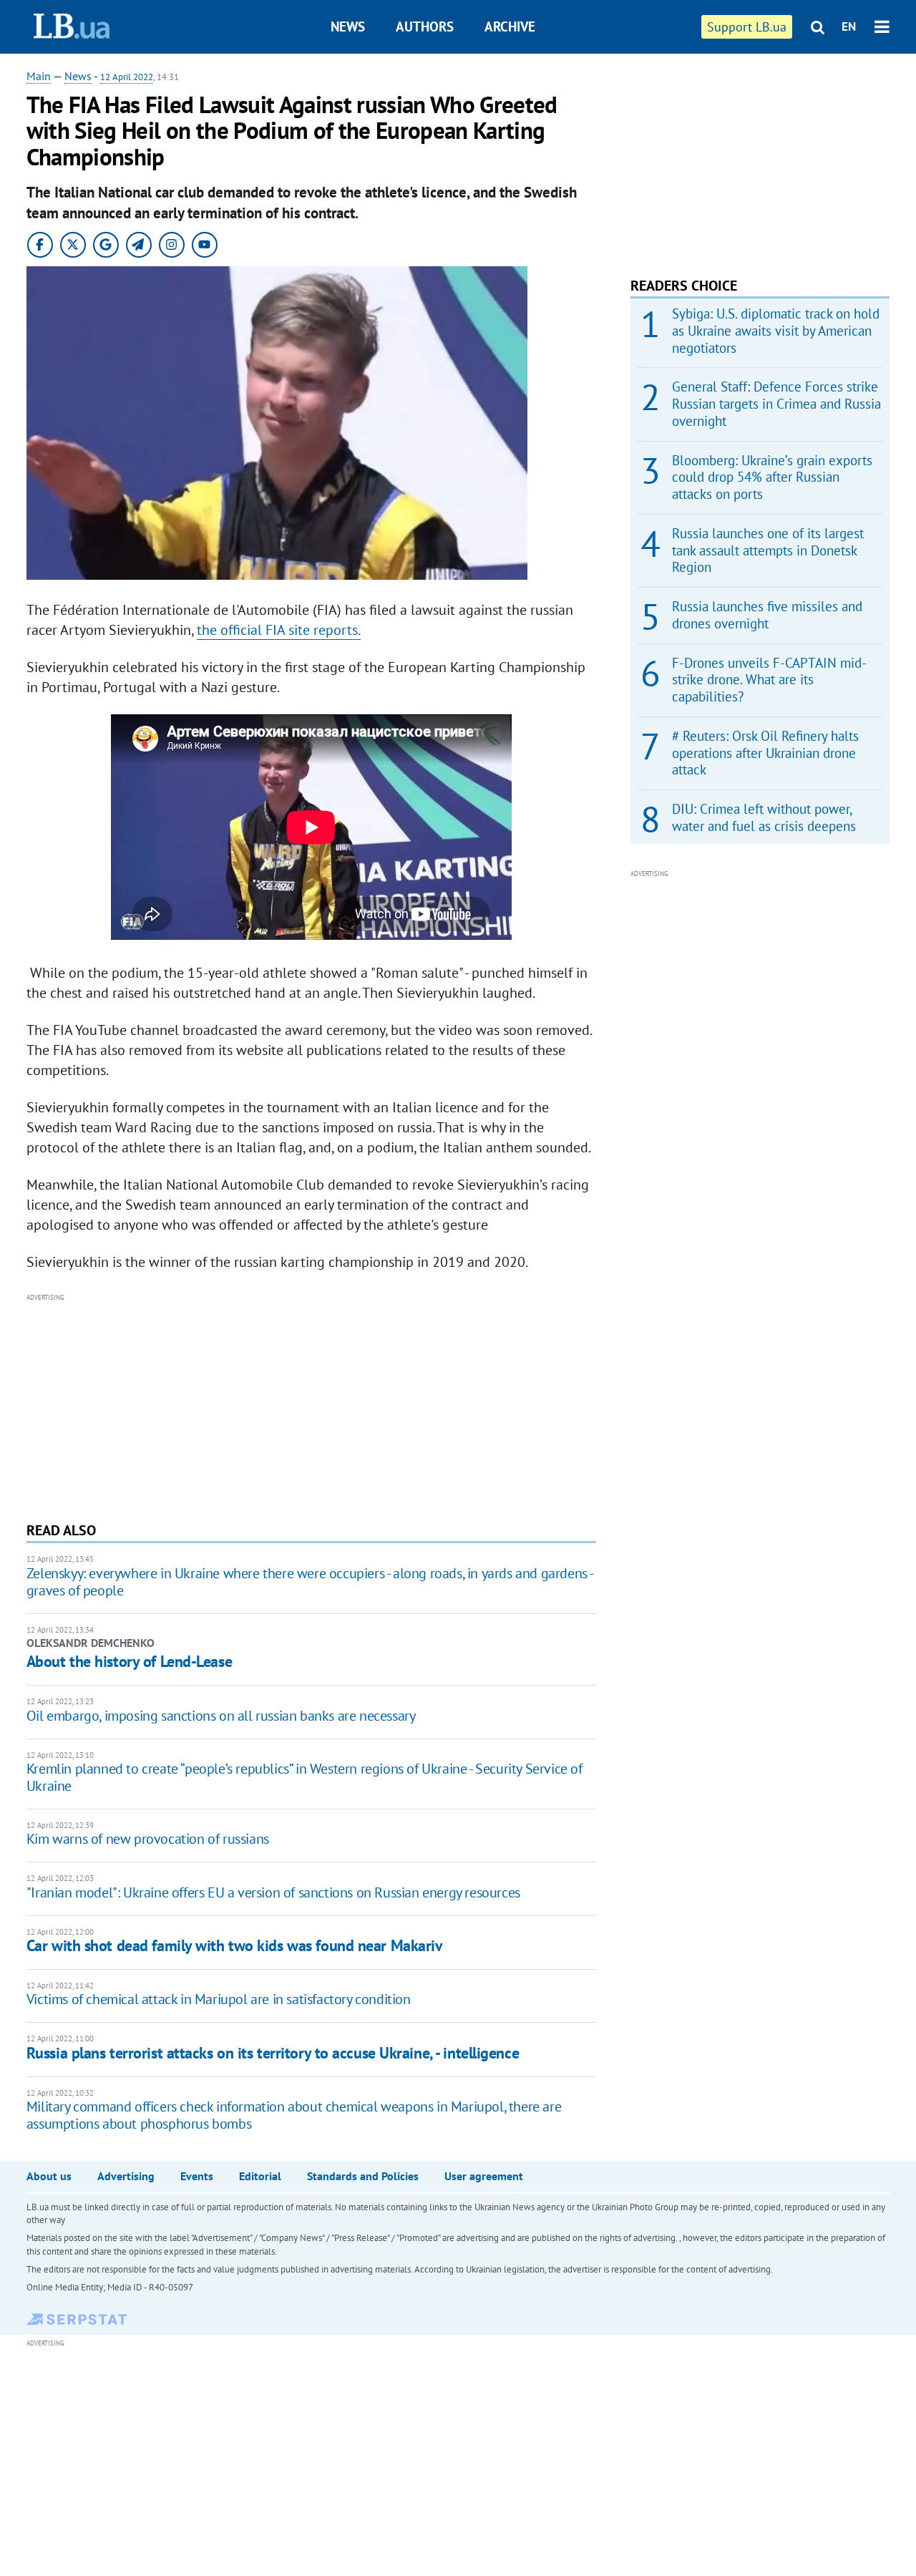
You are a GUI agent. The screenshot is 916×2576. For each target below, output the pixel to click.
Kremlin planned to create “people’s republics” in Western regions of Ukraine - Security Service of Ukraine (304, 1777)
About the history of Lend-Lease (129, 1661)
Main (39, 76)
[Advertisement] (311, 1406)
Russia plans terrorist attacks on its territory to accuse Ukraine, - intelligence (273, 2053)
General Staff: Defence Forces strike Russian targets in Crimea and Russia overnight (776, 404)
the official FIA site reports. (279, 630)
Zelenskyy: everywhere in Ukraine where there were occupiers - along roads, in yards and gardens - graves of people (310, 1582)
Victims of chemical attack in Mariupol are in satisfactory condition (219, 1999)
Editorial (260, 2176)
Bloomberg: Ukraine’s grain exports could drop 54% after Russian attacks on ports (772, 477)
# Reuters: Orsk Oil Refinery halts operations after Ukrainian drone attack (765, 753)
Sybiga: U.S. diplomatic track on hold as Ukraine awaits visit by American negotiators (776, 331)
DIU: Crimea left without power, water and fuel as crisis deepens (764, 817)
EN (849, 26)
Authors (425, 26)
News (348, 26)
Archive (510, 26)
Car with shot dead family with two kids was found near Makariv (235, 1945)
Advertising (126, 2176)
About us (49, 2176)
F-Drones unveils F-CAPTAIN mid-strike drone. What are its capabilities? (769, 680)
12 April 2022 (127, 77)
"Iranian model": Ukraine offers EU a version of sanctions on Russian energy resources (273, 1892)
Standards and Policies (363, 2176)
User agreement (484, 2176)
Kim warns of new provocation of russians (148, 1839)
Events (197, 2176)
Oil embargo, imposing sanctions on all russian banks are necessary (221, 1716)
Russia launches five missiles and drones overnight (767, 615)
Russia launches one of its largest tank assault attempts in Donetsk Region (768, 550)
